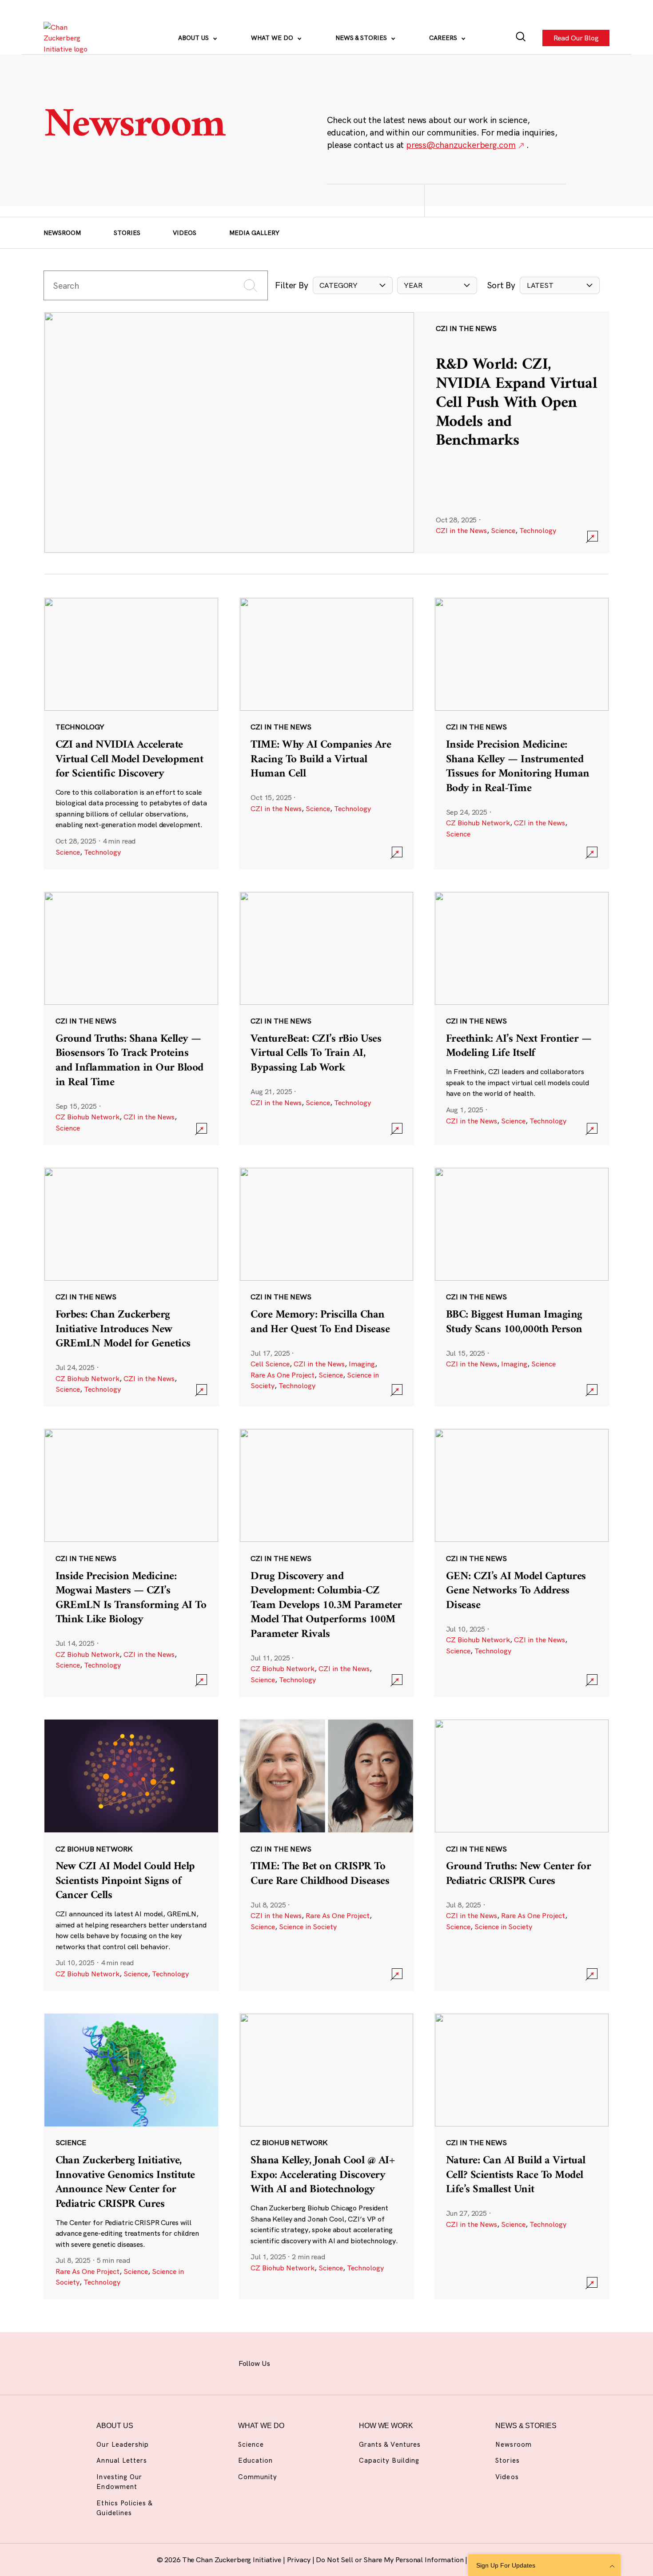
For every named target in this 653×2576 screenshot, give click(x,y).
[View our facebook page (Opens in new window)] (289, 2362)
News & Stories (362, 38)
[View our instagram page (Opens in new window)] (313, 2362)
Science (503, 530)
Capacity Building (389, 2460)
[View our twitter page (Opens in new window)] (383, 2362)
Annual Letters (122, 2460)
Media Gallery (254, 233)
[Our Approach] (68, 38)
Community (258, 2477)
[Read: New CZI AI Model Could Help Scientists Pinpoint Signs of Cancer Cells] (131, 1855)
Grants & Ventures (390, 2444)
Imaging (362, 1364)
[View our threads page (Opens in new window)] (336, 2362)
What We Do (273, 38)
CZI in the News (461, 530)
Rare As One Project (283, 1375)
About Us (194, 38)
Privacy (300, 2560)
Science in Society (308, 1927)
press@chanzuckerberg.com (461, 145)
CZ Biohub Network (478, 823)
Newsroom (62, 233)
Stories (127, 233)
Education (255, 2460)
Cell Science (270, 1364)
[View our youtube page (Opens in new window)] (406, 2362)
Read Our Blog (576, 38)
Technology (538, 530)
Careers (444, 38)
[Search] (521, 38)
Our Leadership (123, 2444)
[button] (353, 285)
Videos (185, 233)
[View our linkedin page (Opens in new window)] (360, 2362)
